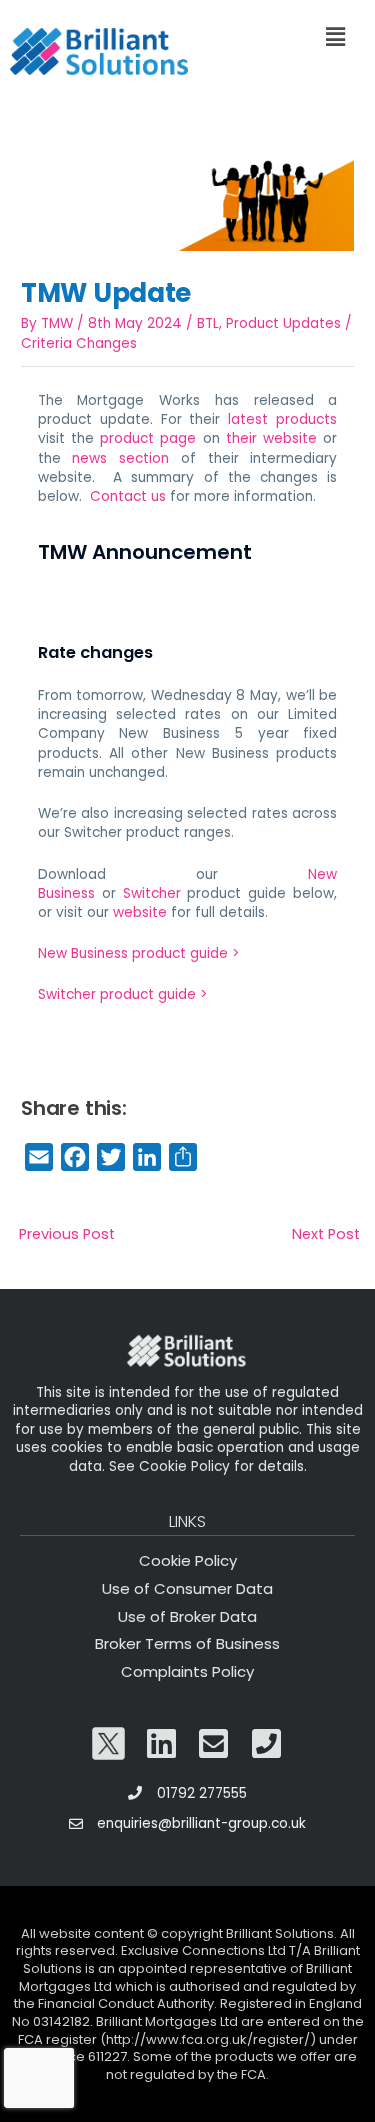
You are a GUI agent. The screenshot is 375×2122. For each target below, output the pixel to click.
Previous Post (67, 1234)
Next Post (326, 1234)
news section (120, 458)
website (140, 912)
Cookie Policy (188, 1560)
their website (271, 438)
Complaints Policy (187, 1671)
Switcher (152, 893)
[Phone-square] (267, 1744)
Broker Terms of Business (187, 1643)
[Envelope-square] (214, 1744)
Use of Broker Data (187, 1616)
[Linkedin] (161, 1744)
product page (148, 438)
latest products (282, 419)
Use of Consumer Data (187, 1588)
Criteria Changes (79, 343)
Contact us (128, 496)
